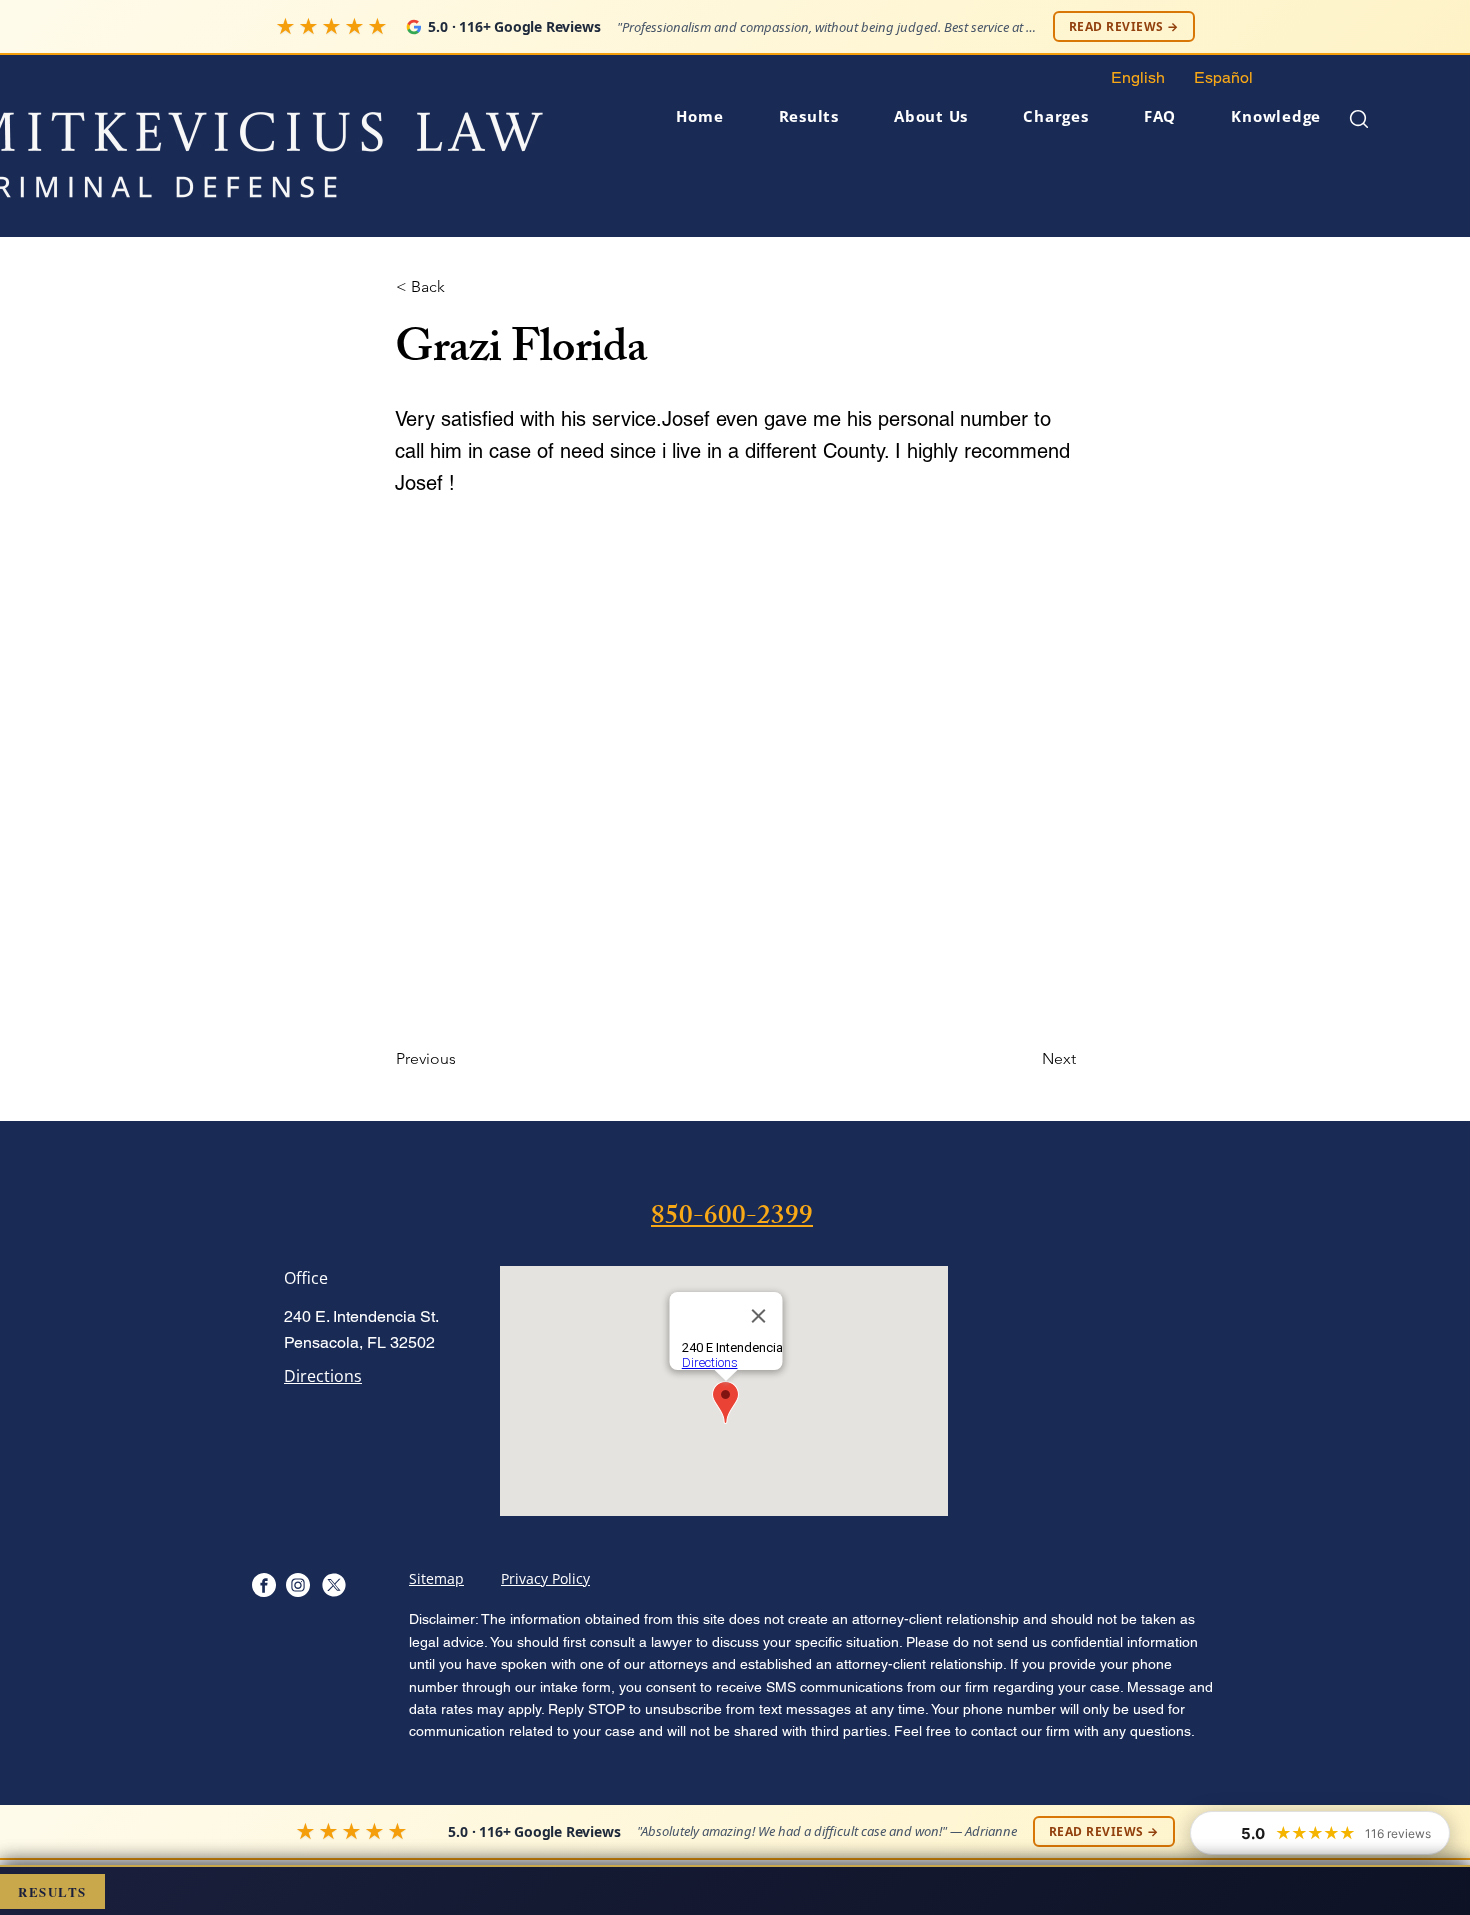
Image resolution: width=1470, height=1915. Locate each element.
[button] (915, 116)
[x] (333, 1584)
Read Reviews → (1124, 26)
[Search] (1358, 118)
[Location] (263, 1584)
